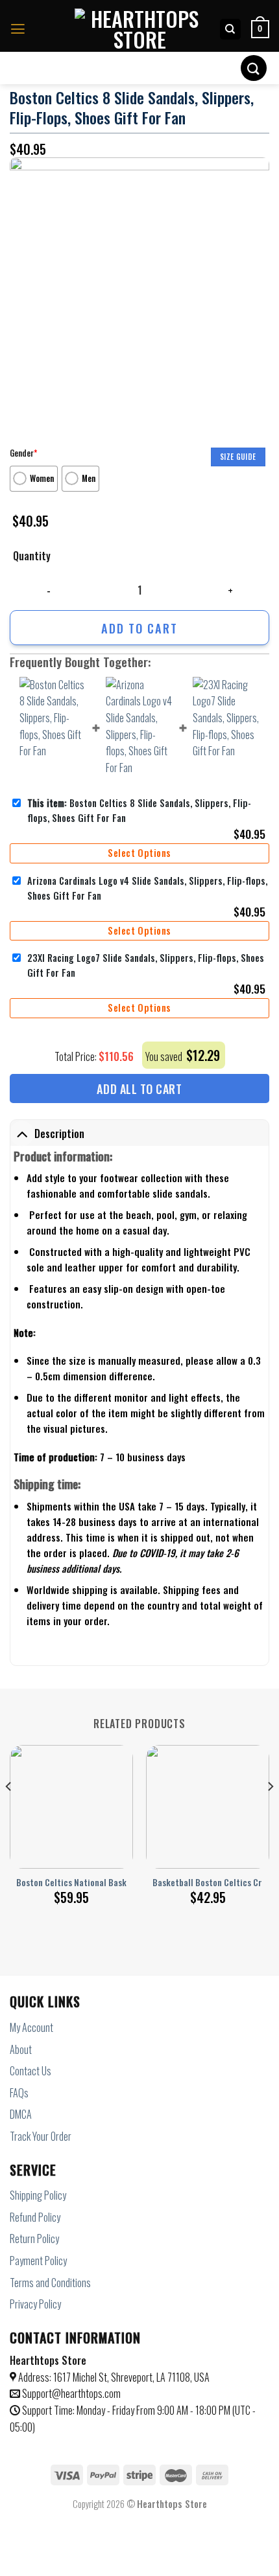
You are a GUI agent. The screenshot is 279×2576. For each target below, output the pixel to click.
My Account (31, 2027)
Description (59, 1134)
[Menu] (18, 29)
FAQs (19, 2093)
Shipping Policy (38, 2195)
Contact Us (30, 2071)
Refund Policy (35, 2217)
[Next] (270, 1812)
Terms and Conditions (50, 2283)
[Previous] (9, 1812)
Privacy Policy (35, 2304)
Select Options (139, 853)
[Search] (231, 29)
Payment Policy (38, 2261)
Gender (23, 453)
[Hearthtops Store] (139, 29)
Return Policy (34, 2239)
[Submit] (254, 68)
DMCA (21, 2114)
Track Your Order (41, 2136)
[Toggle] (22, 1134)
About (21, 2049)
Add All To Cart (139, 1089)
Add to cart (139, 628)
